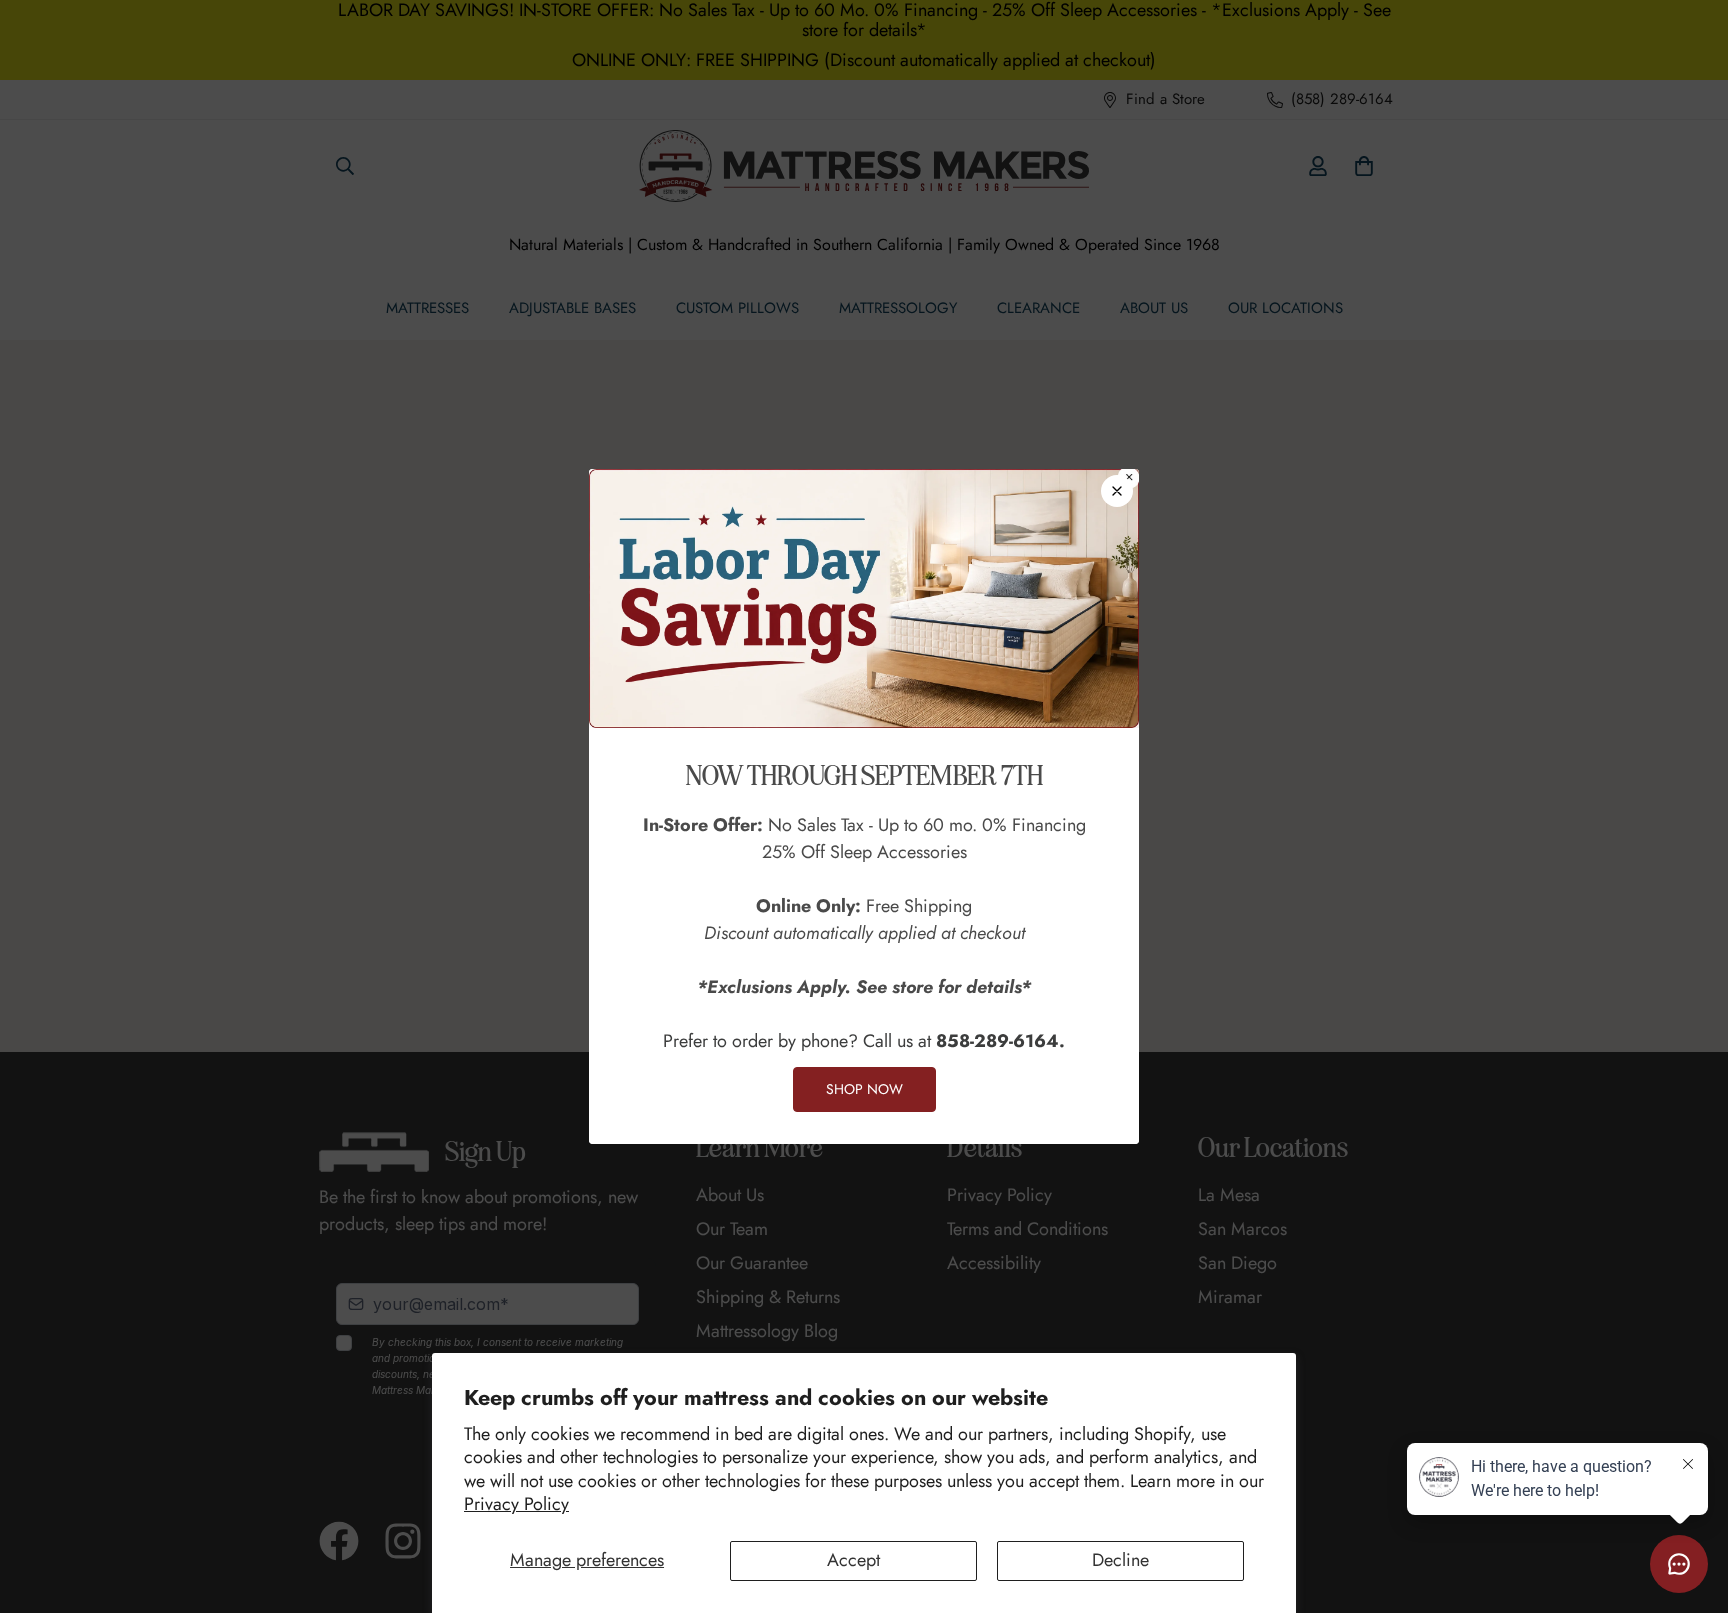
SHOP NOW (864, 1089)
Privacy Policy (516, 1504)
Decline (1120, 1560)
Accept (853, 1560)
